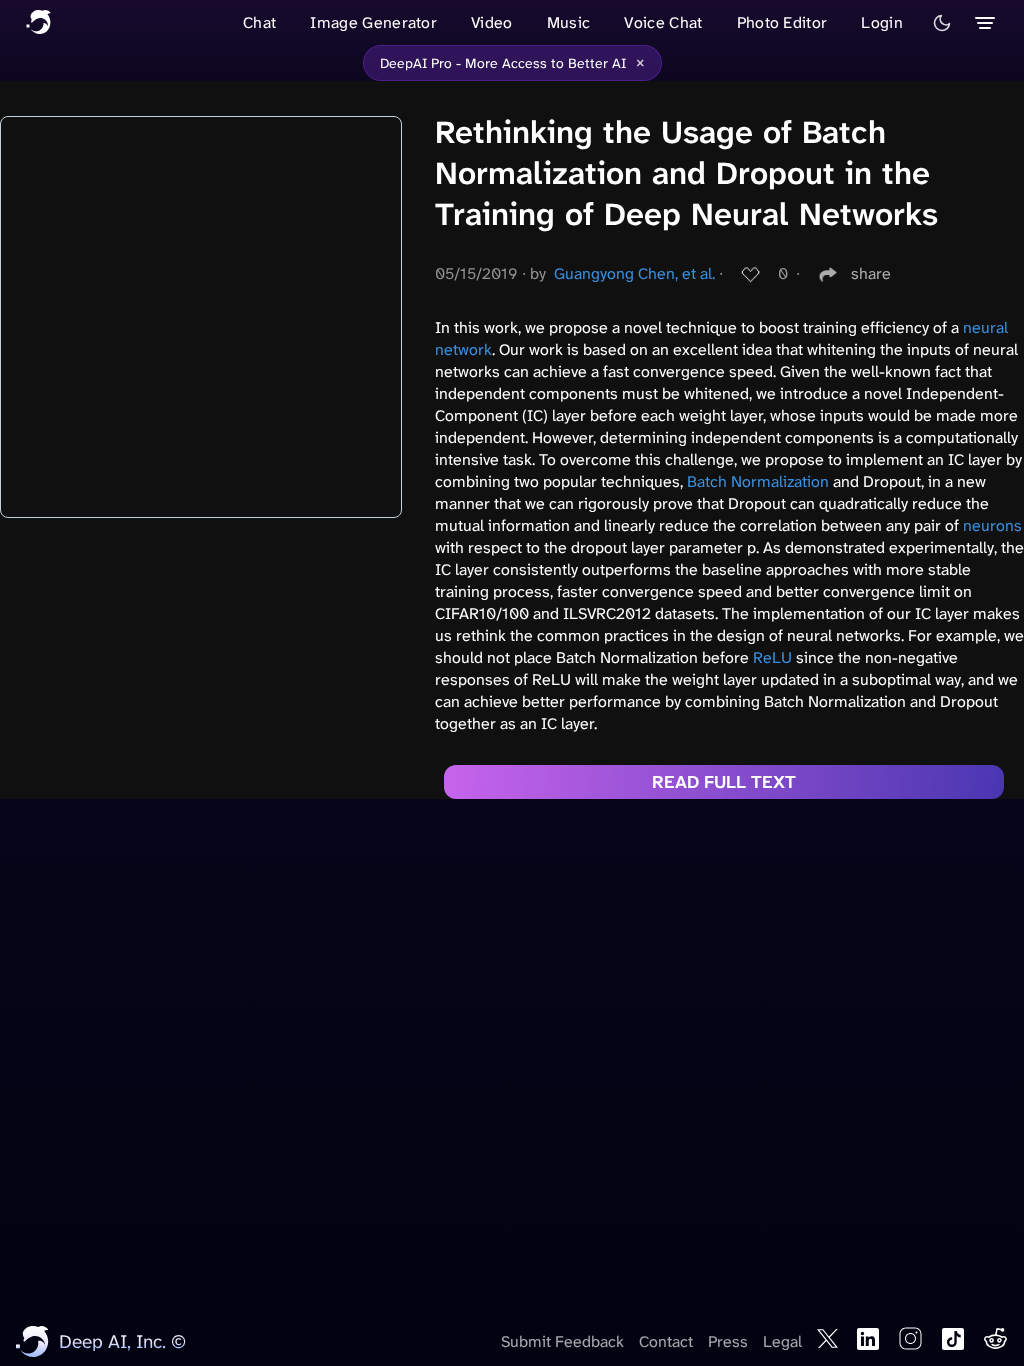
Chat (259, 22)
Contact (666, 1341)
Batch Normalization (758, 481)
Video (492, 22)
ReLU (772, 657)
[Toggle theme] (942, 23)
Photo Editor (782, 22)
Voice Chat (663, 22)
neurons (992, 525)
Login (882, 22)
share (871, 273)
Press (728, 1341)
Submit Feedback (562, 1341)
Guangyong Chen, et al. (634, 273)
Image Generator (373, 22)
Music (569, 22)
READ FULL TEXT (724, 782)
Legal (782, 1341)
